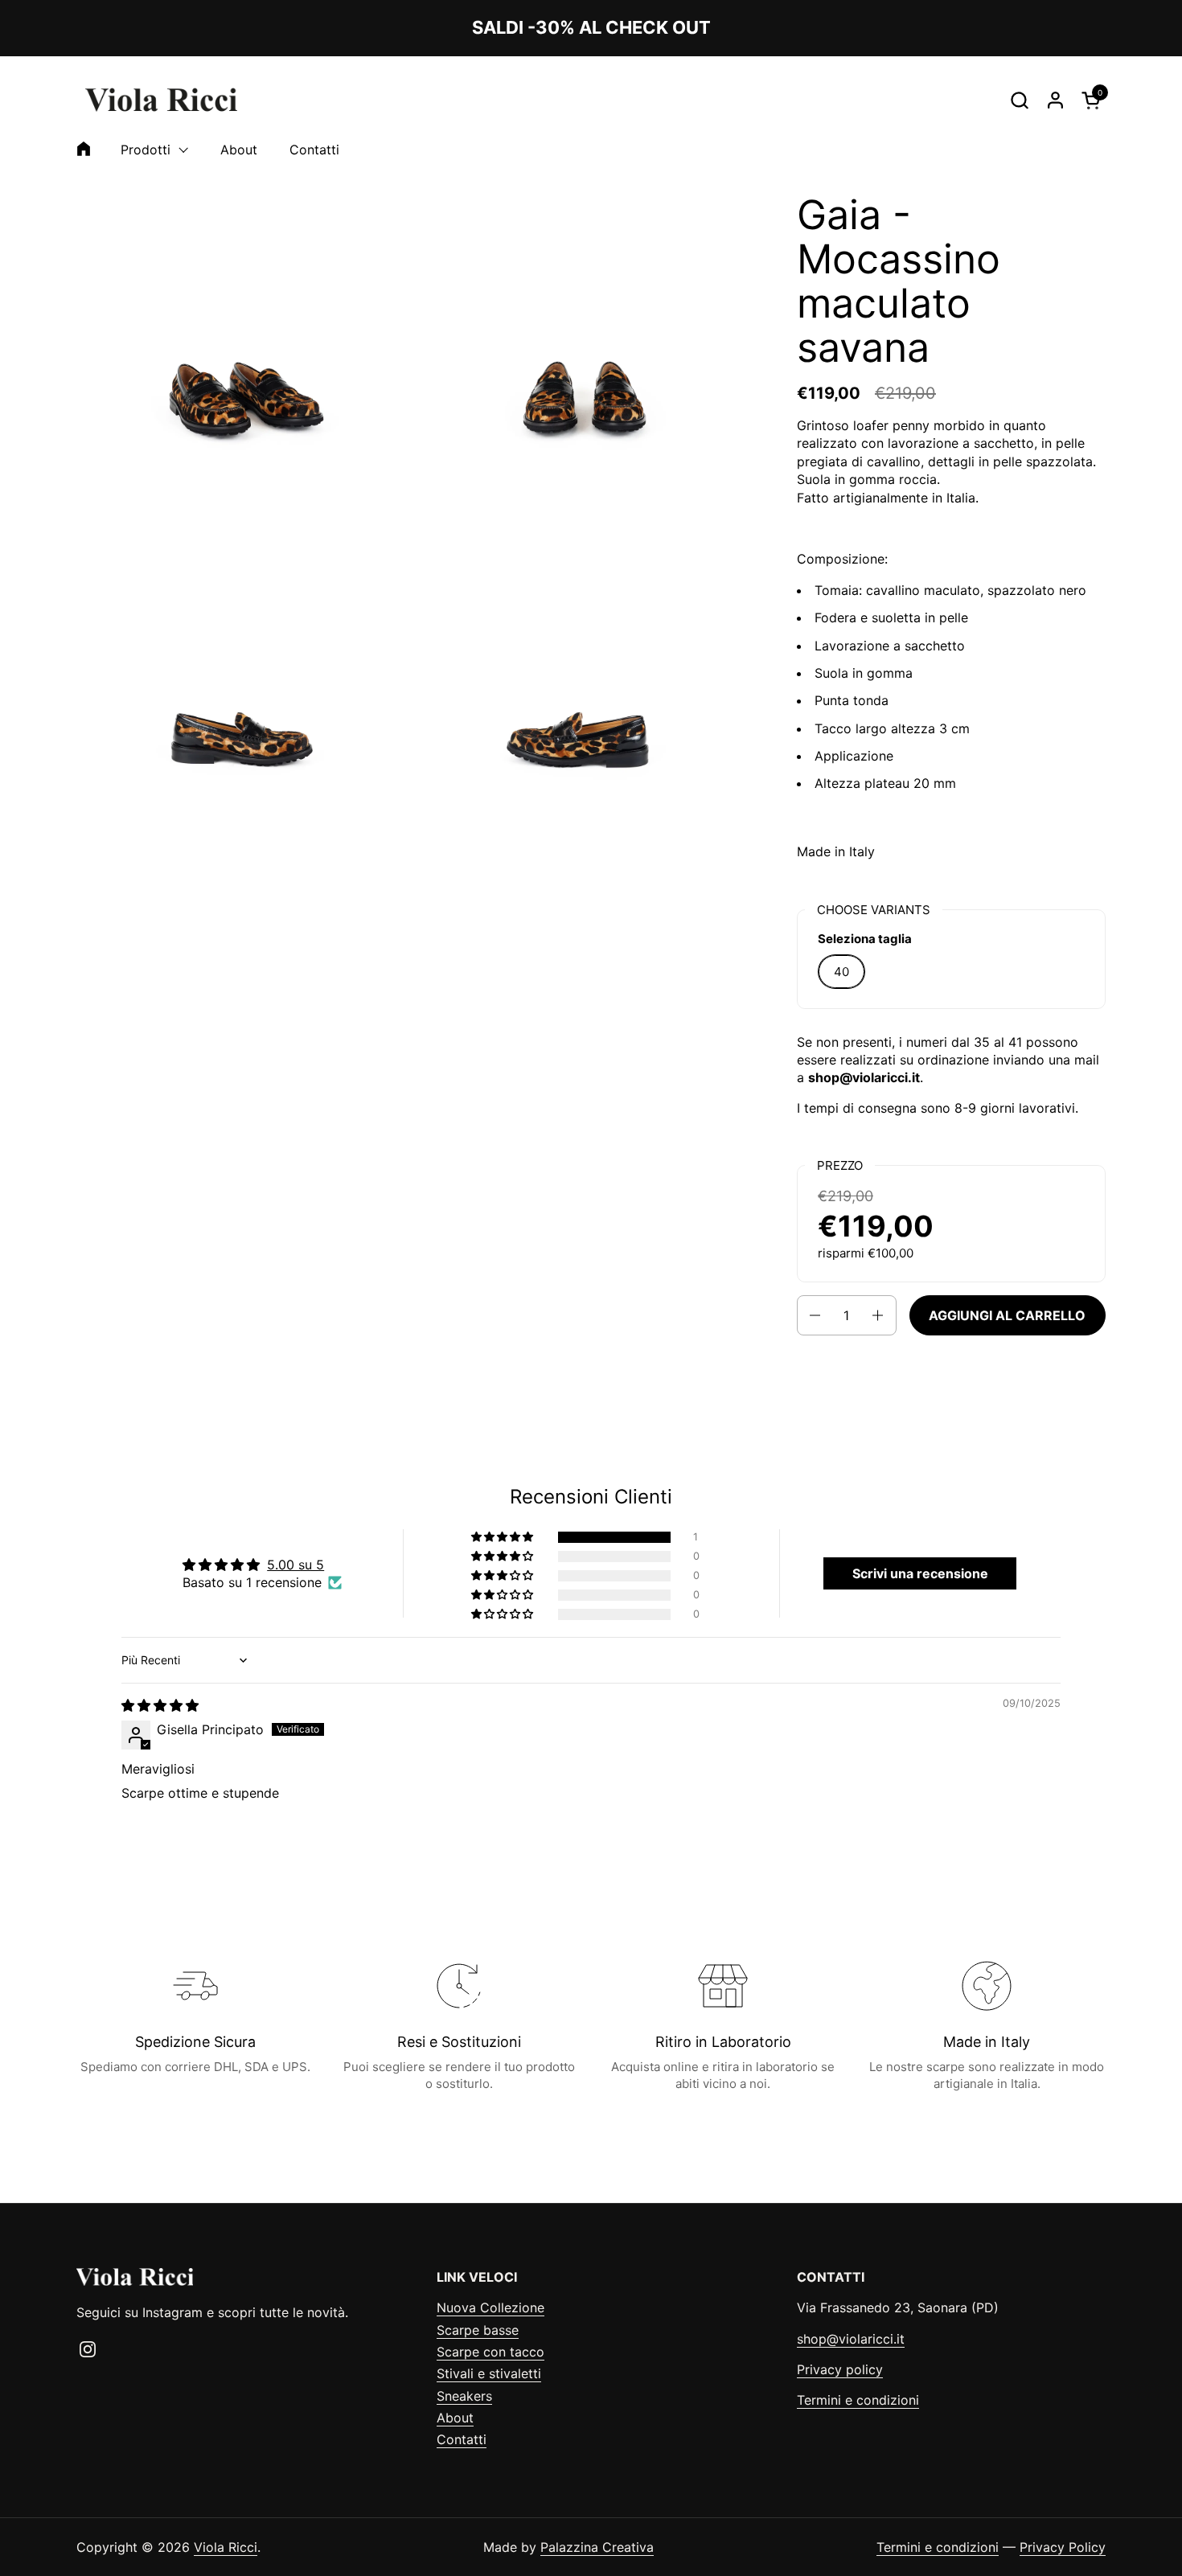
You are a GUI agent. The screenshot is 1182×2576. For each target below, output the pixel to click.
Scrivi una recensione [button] (920, 1573)
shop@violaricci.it (851, 2339)
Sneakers (464, 2396)
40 (841, 972)
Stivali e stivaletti (489, 2373)
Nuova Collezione (490, 2307)
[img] (160, 1705)
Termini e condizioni (858, 2400)
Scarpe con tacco (490, 2352)
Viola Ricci (226, 2547)
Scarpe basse (478, 2330)
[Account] (1055, 100)
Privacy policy (840, 2369)
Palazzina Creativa (597, 2547)
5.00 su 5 (295, 1565)
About (455, 2418)
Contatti (462, 2439)
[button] (1019, 100)
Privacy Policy (1063, 2547)
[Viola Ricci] (161, 100)
